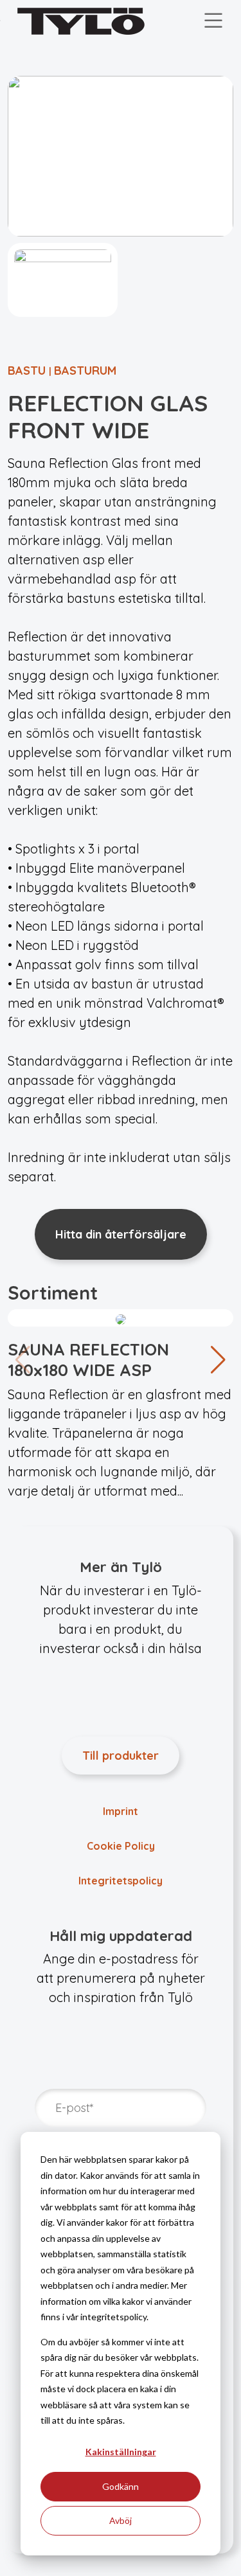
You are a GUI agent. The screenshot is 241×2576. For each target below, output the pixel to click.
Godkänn (121, 2486)
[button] (218, 1360)
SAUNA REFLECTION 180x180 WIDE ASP (88, 1359)
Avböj (121, 2520)
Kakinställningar (121, 2452)
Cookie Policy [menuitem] (121, 1846)
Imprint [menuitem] (121, 1811)
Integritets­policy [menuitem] (121, 1881)
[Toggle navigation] (213, 21)
